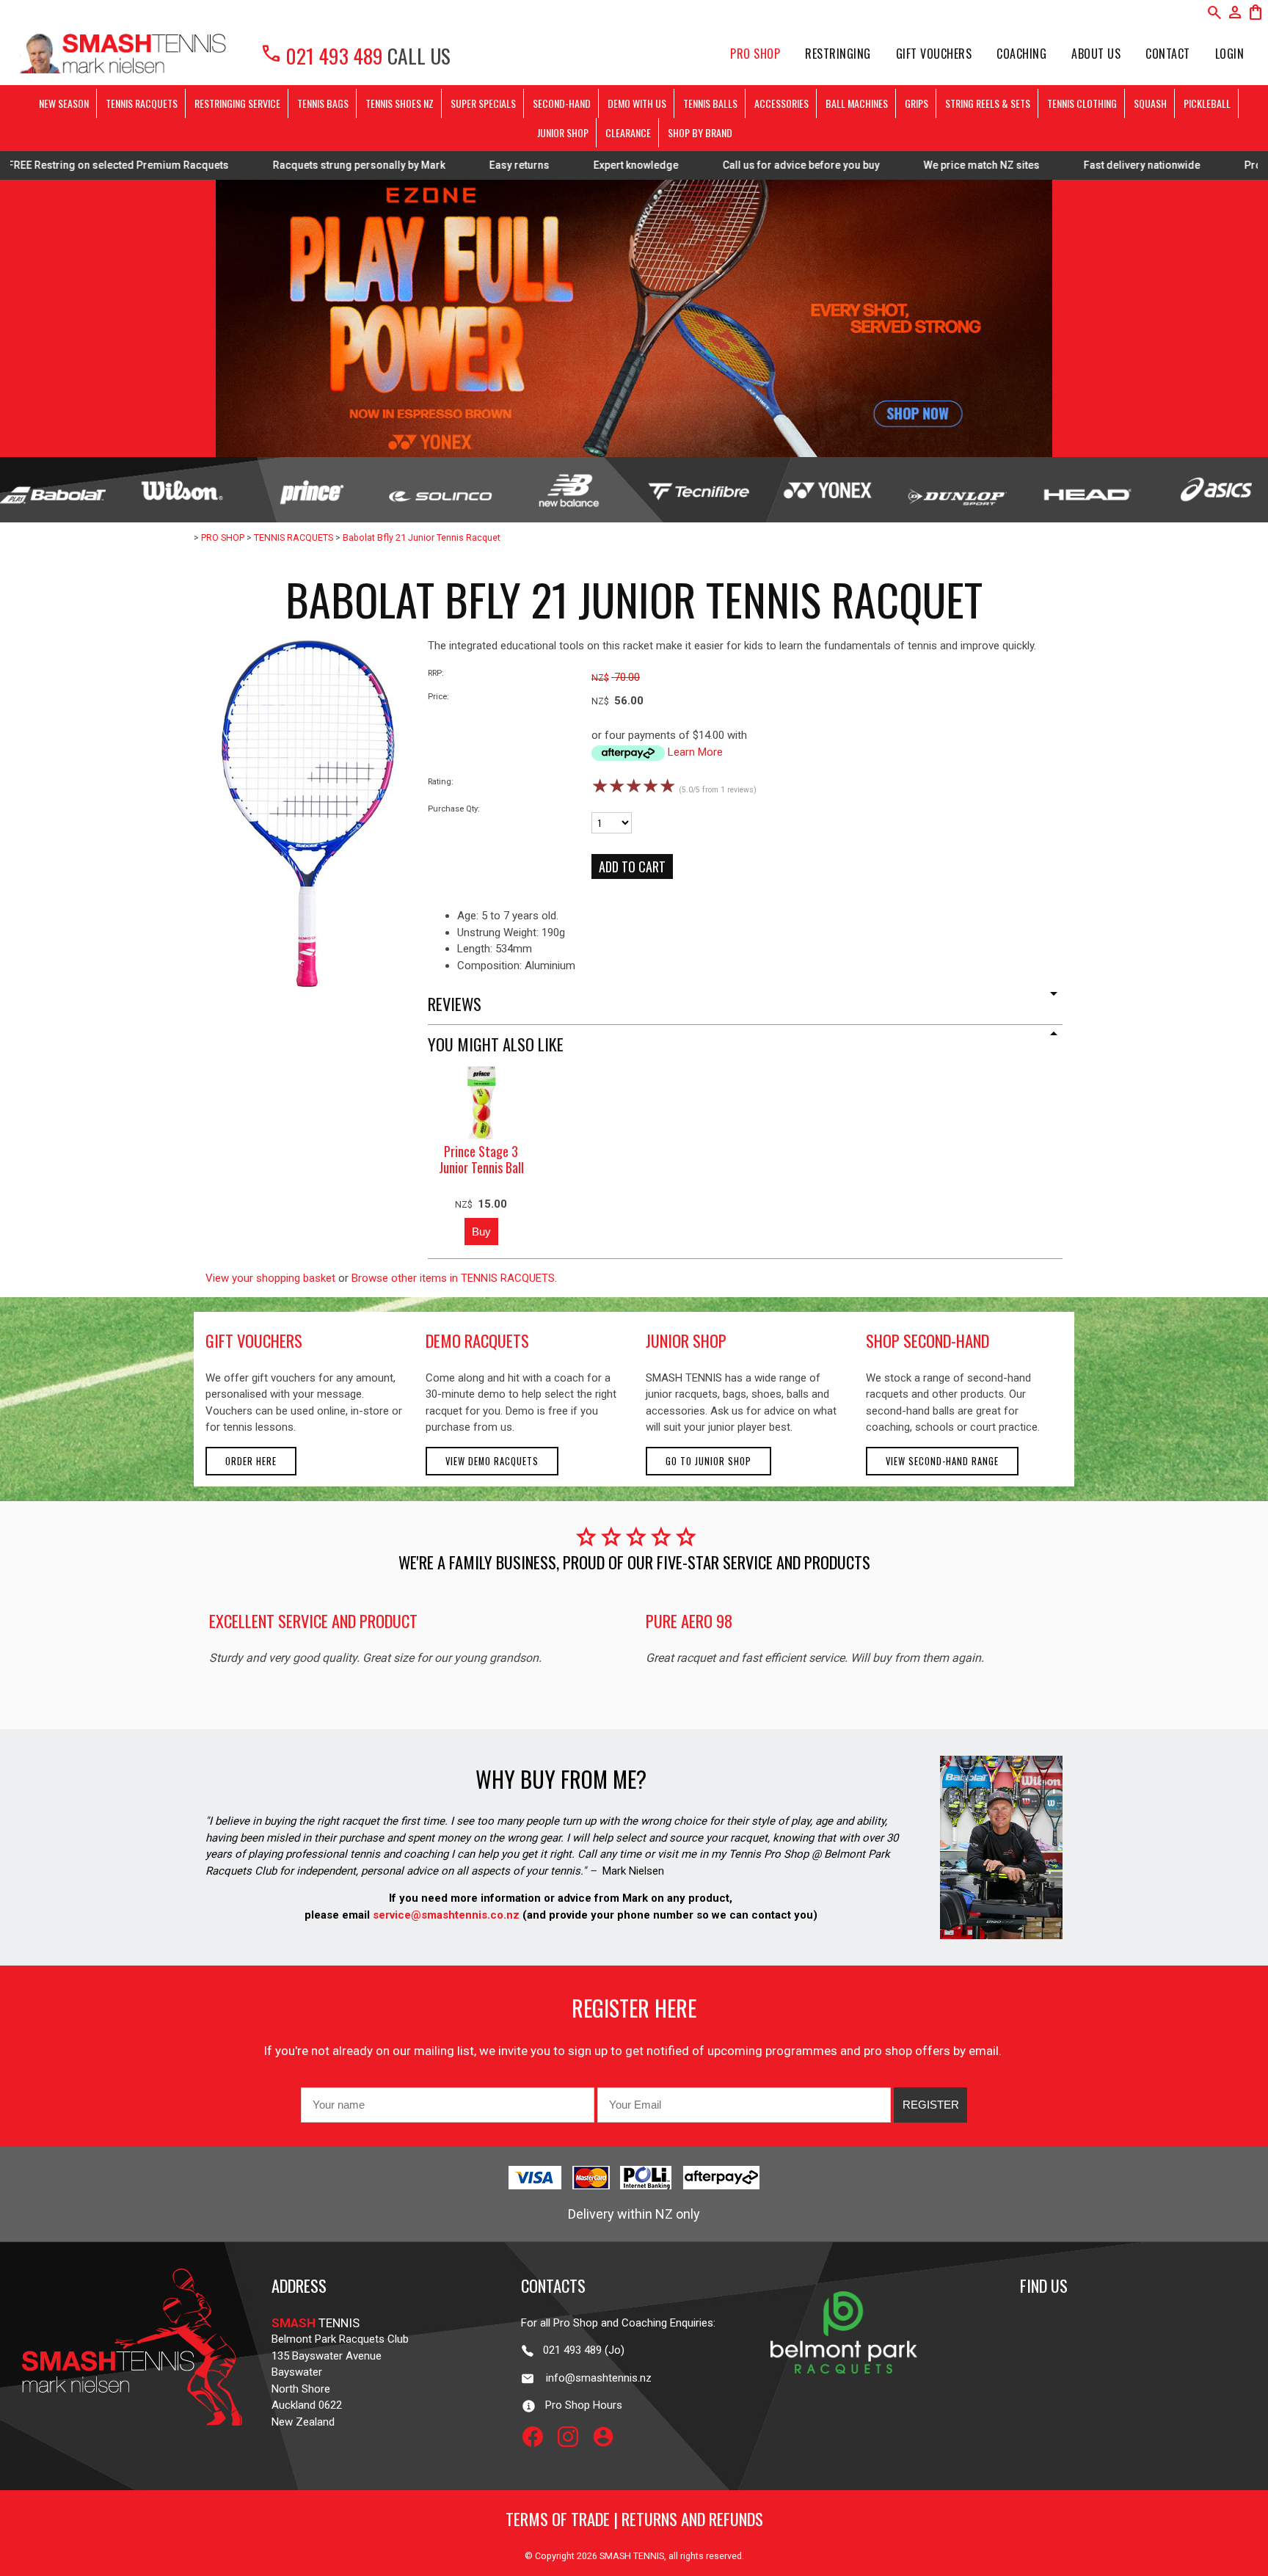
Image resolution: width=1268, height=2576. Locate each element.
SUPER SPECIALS (483, 103)
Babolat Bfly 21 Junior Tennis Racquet (422, 537)
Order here (251, 1461)
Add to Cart (632, 866)
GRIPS (917, 103)
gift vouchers (254, 1340)
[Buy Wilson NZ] (182, 490)
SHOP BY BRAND (700, 132)
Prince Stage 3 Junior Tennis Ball (481, 1160)
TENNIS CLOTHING (1082, 103)
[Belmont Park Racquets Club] (844, 2404)
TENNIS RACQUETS (142, 103)
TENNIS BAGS (323, 103)
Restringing (838, 54)
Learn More (695, 752)
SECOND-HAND (562, 103)
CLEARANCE (628, 132)
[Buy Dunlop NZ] (957, 490)
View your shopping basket (270, 1278)
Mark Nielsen (633, 1871)
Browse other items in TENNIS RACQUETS (453, 1278)
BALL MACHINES (857, 103)
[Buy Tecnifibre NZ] (699, 490)
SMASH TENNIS (632, 2556)
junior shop (686, 1340)
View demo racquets (492, 1461)
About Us (1096, 54)
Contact (1168, 54)
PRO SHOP (755, 54)
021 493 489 (321, 55)
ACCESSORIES (781, 103)
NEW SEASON (64, 103)
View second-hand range (942, 1461)
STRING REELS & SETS (988, 103)
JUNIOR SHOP (563, 132)
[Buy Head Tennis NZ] (1086, 490)
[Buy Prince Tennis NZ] (311, 490)
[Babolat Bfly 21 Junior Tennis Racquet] (308, 986)
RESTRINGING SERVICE (237, 103)
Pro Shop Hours (579, 2405)
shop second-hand (928, 1340)
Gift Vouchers (934, 54)
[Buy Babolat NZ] (53, 490)
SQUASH (1150, 103)
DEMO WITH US (637, 103)
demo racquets (477, 1340)
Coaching (1021, 54)
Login (1230, 54)
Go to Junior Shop (708, 1461)
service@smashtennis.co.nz (445, 1915)
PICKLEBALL (1207, 103)
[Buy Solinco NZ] (440, 490)
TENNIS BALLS (710, 103)
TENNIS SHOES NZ (400, 103)
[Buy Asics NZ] (1215, 490)
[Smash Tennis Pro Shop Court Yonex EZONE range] (634, 318)
